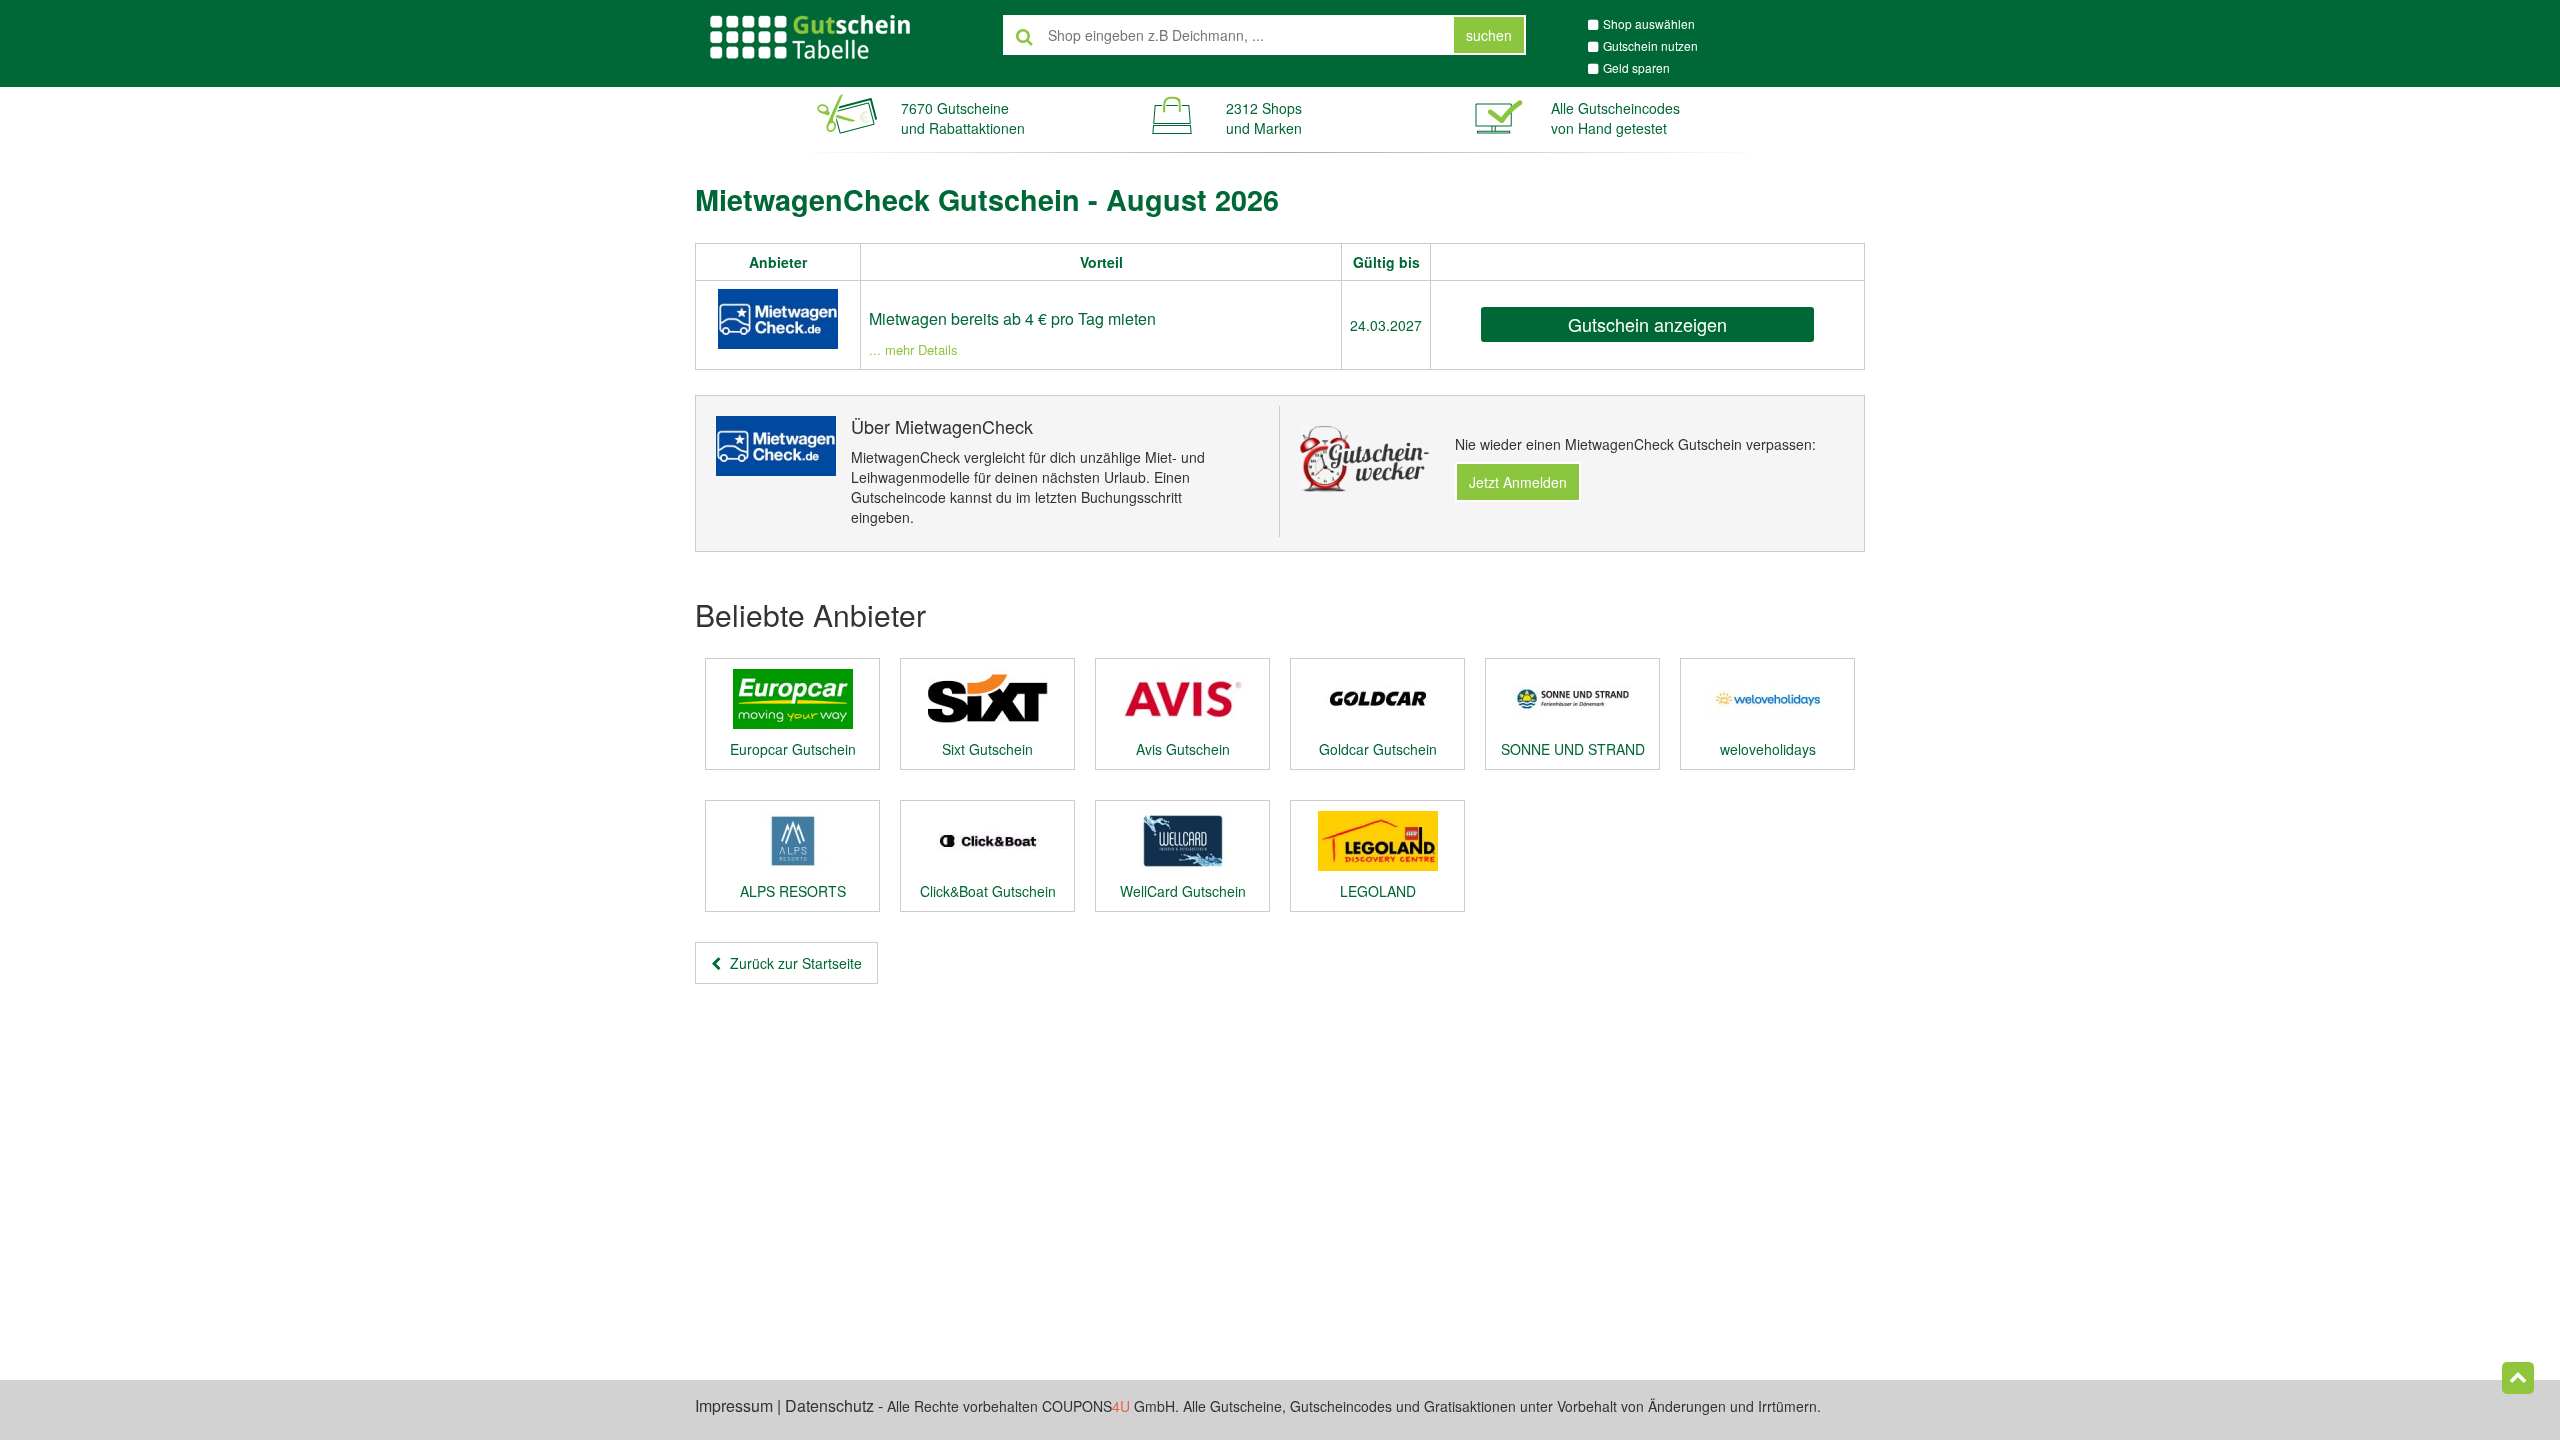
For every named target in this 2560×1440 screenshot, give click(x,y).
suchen (1489, 35)
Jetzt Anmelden (1518, 482)
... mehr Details (913, 349)
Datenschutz (829, 1405)
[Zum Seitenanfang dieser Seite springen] (2518, 1378)
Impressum (734, 1405)
